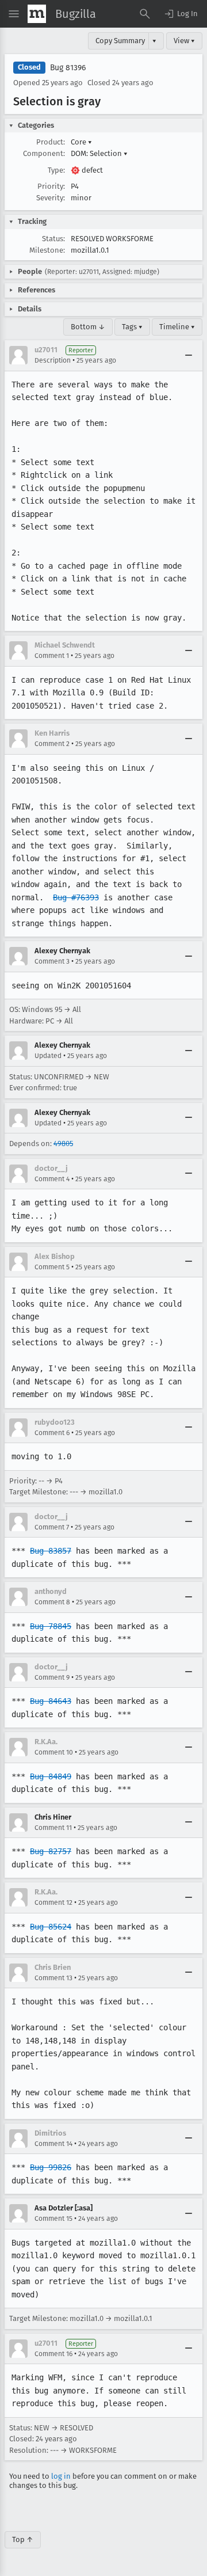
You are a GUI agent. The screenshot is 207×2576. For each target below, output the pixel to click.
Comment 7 (52, 1527)
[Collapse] (189, 355)
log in (61, 2476)
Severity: (51, 198)
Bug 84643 (51, 1701)
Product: (51, 142)
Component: (44, 153)
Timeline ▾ (177, 327)
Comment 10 (54, 1752)
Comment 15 (53, 2219)
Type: (56, 170)
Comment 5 (52, 1267)
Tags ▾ (132, 327)
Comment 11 (53, 1828)
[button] (181, 14)
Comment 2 (52, 744)
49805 (63, 1144)
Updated (48, 1056)
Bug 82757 (51, 1851)
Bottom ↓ (88, 327)
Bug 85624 (51, 1927)
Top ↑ (23, 2539)
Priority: (51, 186)
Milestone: (47, 250)
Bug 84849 (51, 1776)
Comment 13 (53, 1978)
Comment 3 (52, 961)
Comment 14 (53, 2144)
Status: (53, 239)
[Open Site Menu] (14, 14)
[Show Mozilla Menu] (37, 14)
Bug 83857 (51, 1551)
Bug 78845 (51, 1626)
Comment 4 (52, 1179)
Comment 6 (52, 1433)
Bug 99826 (51, 2167)
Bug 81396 (68, 68)
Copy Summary (120, 41)
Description (53, 360)
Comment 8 (52, 1602)
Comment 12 (53, 1902)
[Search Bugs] (145, 14)
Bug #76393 (76, 897)
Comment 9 (52, 1677)
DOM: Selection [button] (99, 153)
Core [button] (81, 142)
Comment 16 (53, 2354)
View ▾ (184, 41)
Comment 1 (52, 656)
